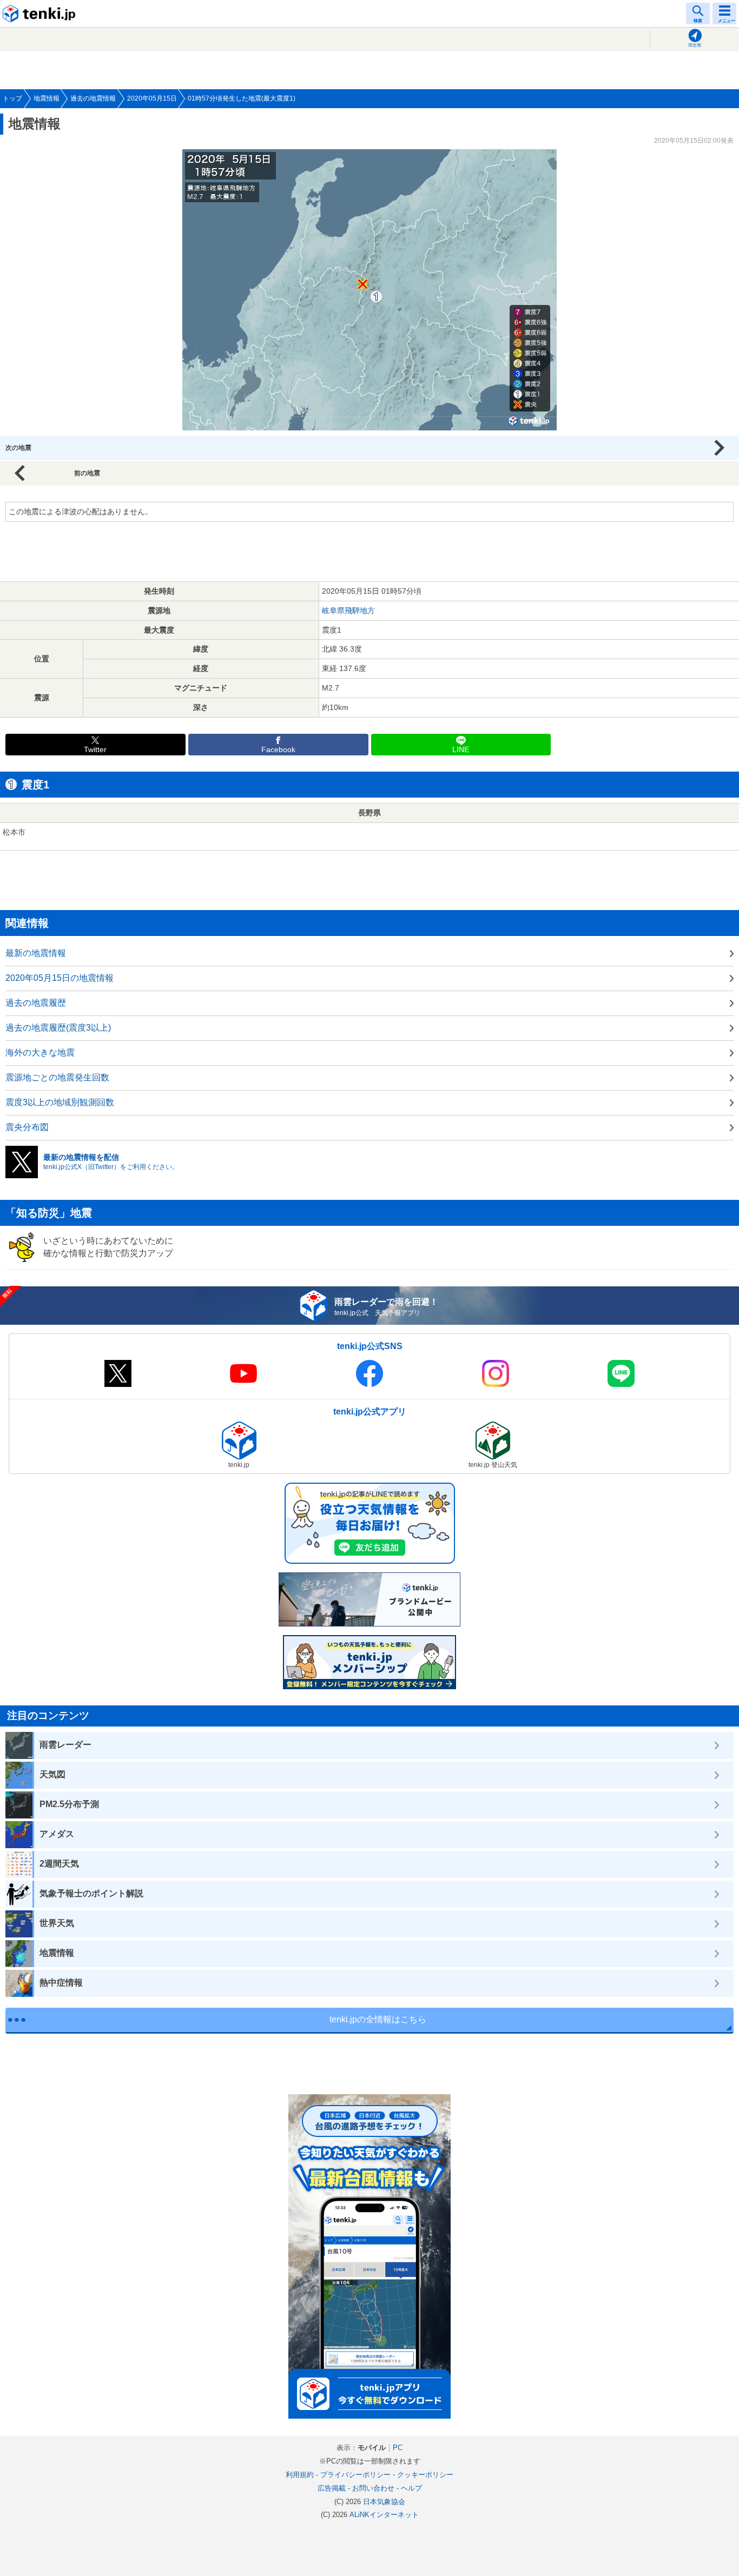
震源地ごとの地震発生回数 (57, 1077)
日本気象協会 (384, 2502)
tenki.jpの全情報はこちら (378, 2019)
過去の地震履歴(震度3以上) (58, 1028)
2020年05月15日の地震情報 (60, 978)
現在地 (695, 45)
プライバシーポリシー (355, 2475)
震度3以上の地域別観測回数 (60, 1102)
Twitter (95, 750)
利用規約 (300, 2475)
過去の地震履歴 (36, 1003)
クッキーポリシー (425, 2475)
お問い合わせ (373, 2488)
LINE (461, 750)
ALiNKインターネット (384, 2515)
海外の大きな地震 (40, 1053)
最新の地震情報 (36, 953)
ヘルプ (411, 2488)
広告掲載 (332, 2488)
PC (398, 2448)
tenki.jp (41, 14)
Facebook (278, 750)
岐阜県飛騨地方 (348, 610)
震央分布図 (27, 1127)
